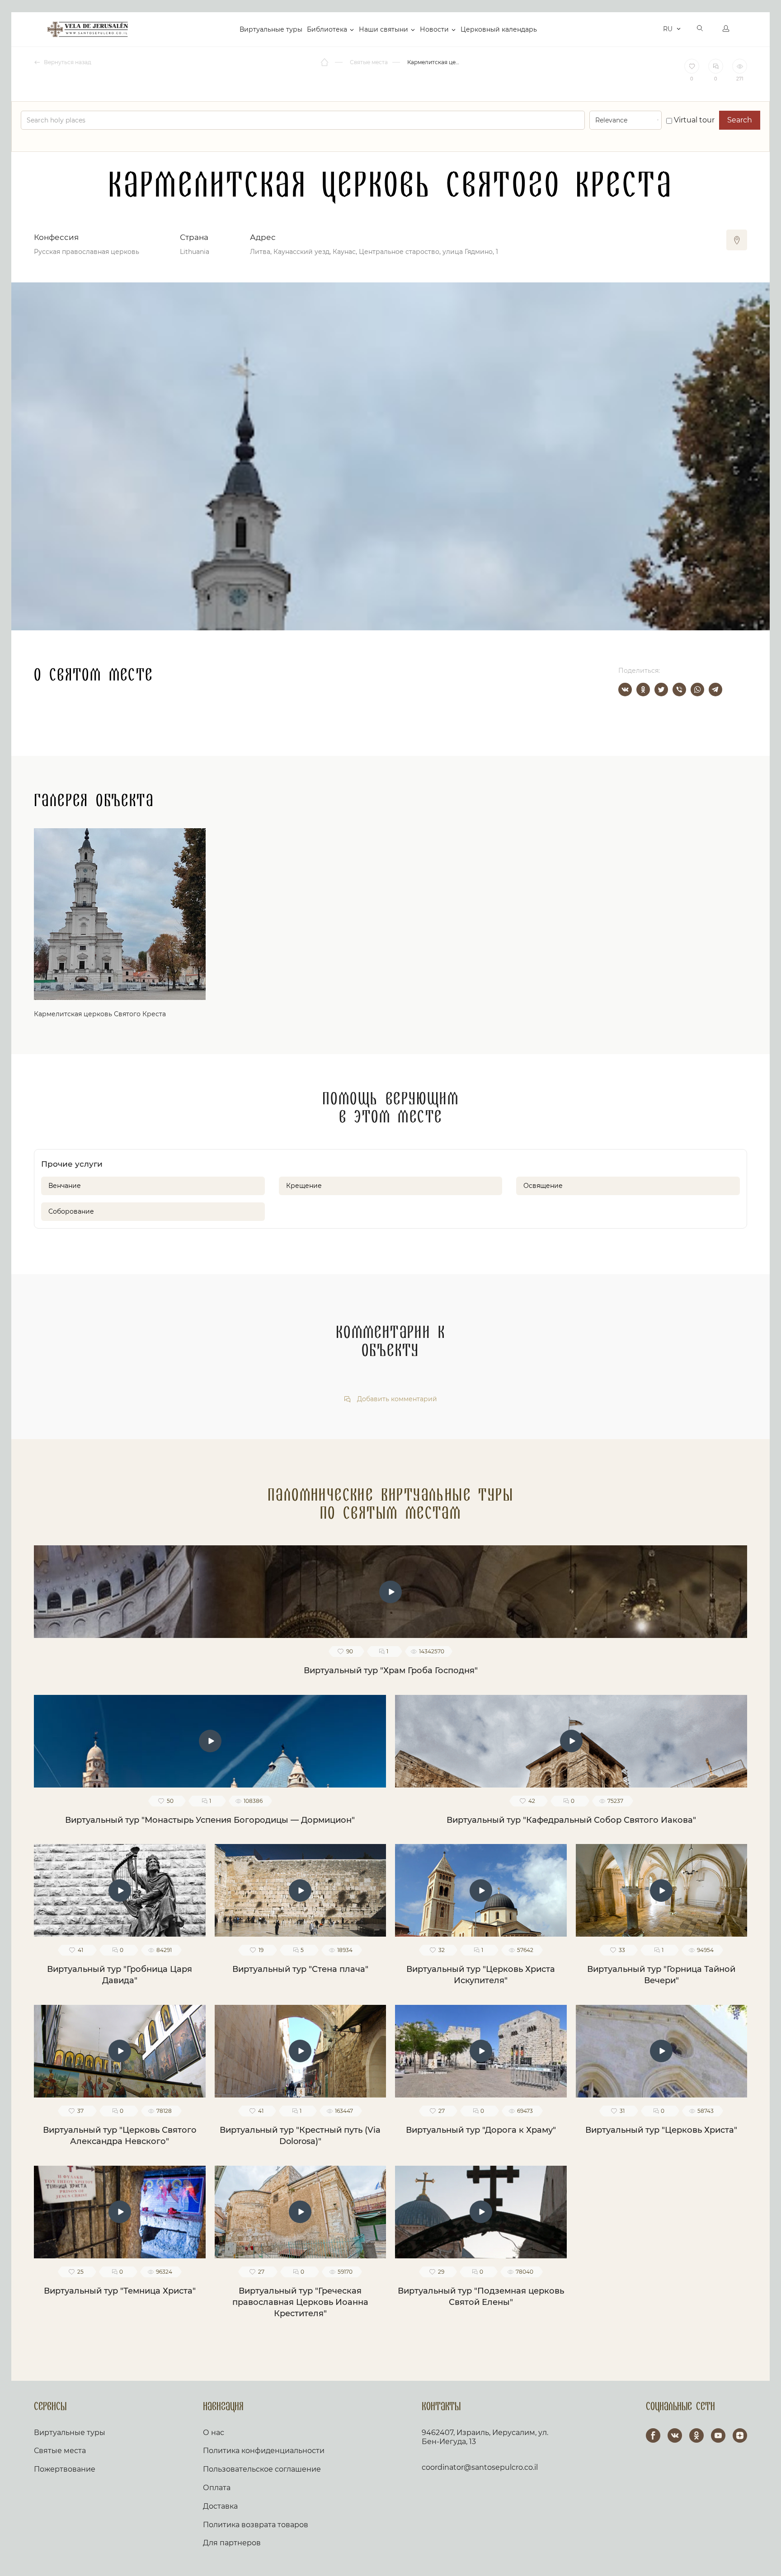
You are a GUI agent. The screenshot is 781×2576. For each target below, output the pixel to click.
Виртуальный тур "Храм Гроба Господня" (391, 1670)
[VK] (675, 2435)
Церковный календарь (499, 29)
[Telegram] (715, 690)
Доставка (220, 2506)
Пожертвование (65, 2469)
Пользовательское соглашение (262, 2469)
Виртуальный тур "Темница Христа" (120, 2291)
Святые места (60, 2451)
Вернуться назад (67, 62)
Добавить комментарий (396, 1399)
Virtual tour (693, 120)
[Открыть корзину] (654, 29)
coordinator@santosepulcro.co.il (480, 2467)
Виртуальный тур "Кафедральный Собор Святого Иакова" (571, 1820)
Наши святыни (383, 29)
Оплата (217, 2488)
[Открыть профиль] (726, 29)
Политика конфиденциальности (264, 2451)
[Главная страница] (325, 62)
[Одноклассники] (643, 690)
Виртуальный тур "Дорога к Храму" (481, 2130)
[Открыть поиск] (700, 29)
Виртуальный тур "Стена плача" (300, 1969)
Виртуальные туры (271, 29)
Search (740, 120)
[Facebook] (653, 2435)
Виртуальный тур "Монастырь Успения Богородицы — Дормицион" (210, 1820)
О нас (214, 2433)
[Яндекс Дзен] (740, 2435)
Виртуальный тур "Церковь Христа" (661, 2130)
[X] (661, 690)
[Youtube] (718, 2435)
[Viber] (679, 690)
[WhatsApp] (697, 690)
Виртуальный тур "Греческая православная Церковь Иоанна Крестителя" (300, 2302)
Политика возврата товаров (256, 2525)
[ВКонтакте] (625, 690)
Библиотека (327, 29)
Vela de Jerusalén (88, 29)
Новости (434, 29)
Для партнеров (232, 2543)
